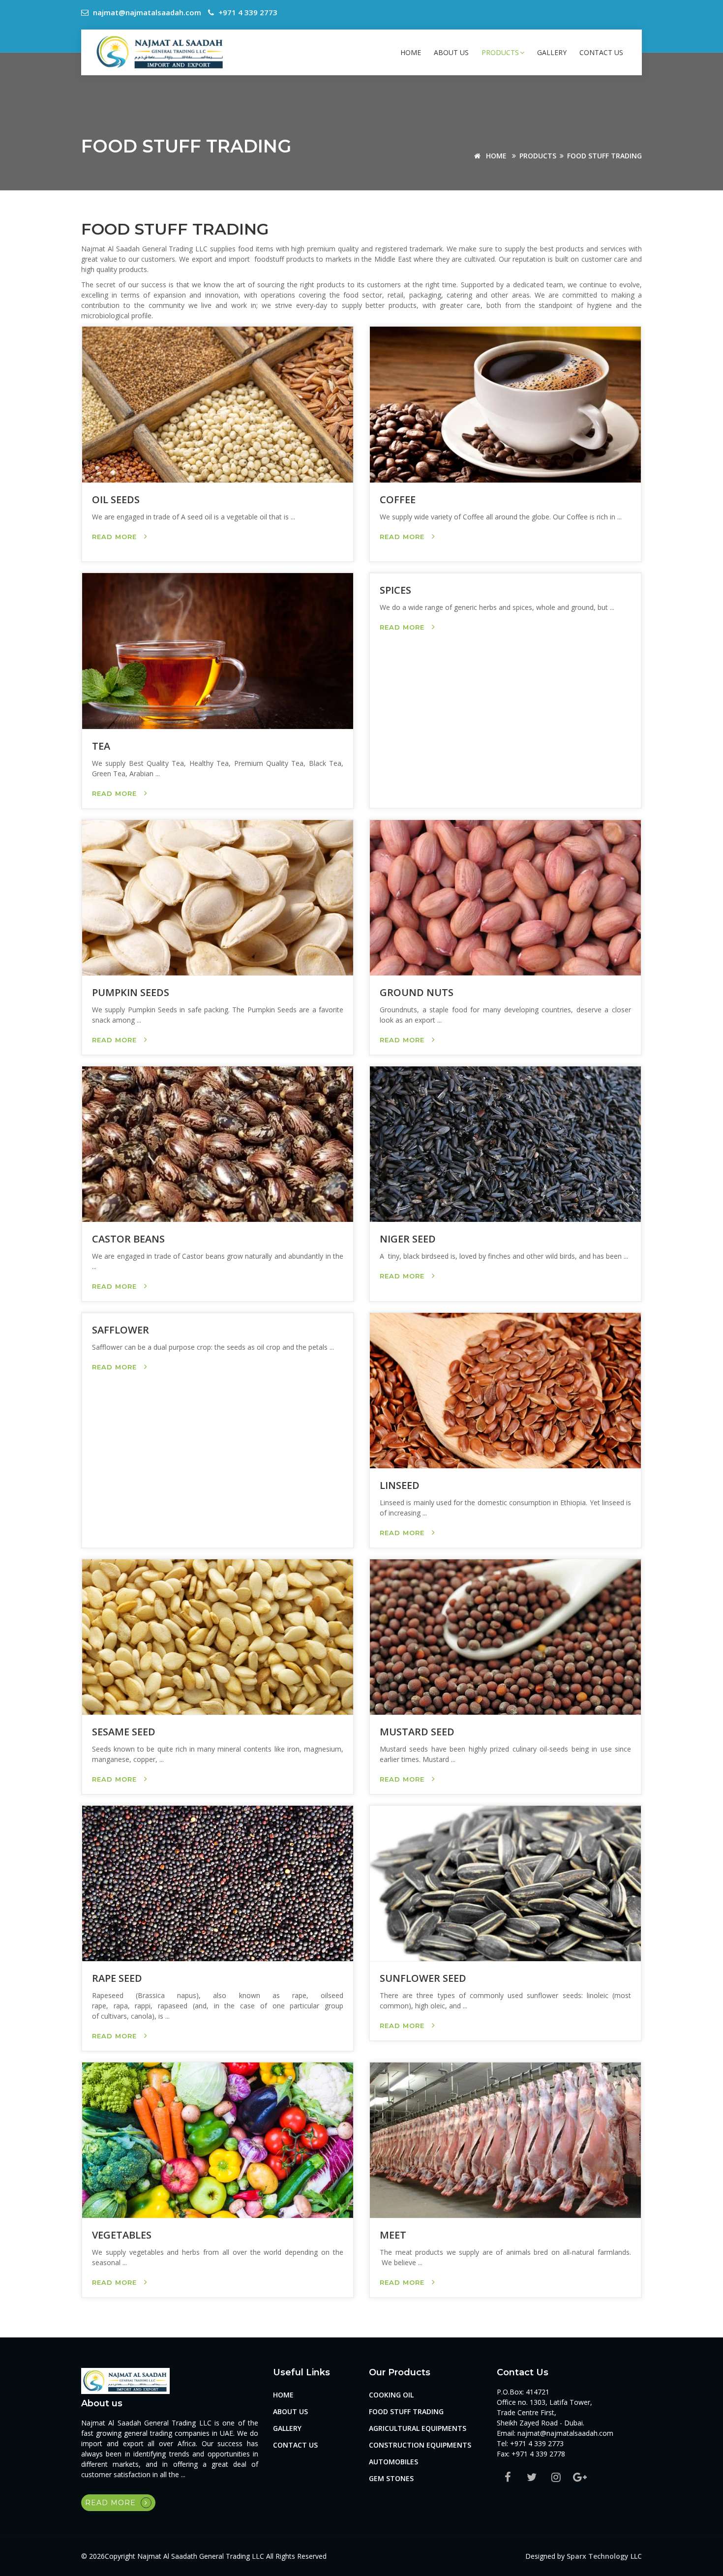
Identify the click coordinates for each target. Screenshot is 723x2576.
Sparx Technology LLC (604, 2556)
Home (411, 52)
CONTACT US (601, 52)
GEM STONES (391, 2478)
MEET (393, 2235)
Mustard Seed (417, 1732)
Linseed (400, 1485)
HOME (495, 156)
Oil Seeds (116, 500)
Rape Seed (117, 1978)
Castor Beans (128, 1239)
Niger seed (408, 1239)
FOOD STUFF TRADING (604, 156)
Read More (116, 537)
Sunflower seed (423, 1978)
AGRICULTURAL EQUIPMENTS (418, 2428)
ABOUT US (451, 52)
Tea (101, 746)
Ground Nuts (417, 992)
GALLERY (552, 52)
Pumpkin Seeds (131, 992)
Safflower (120, 1330)
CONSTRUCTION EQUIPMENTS (420, 2445)
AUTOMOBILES (393, 2462)
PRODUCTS (500, 52)
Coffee (398, 500)
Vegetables (122, 2235)
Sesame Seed (124, 1732)
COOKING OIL (391, 2395)
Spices (395, 590)
